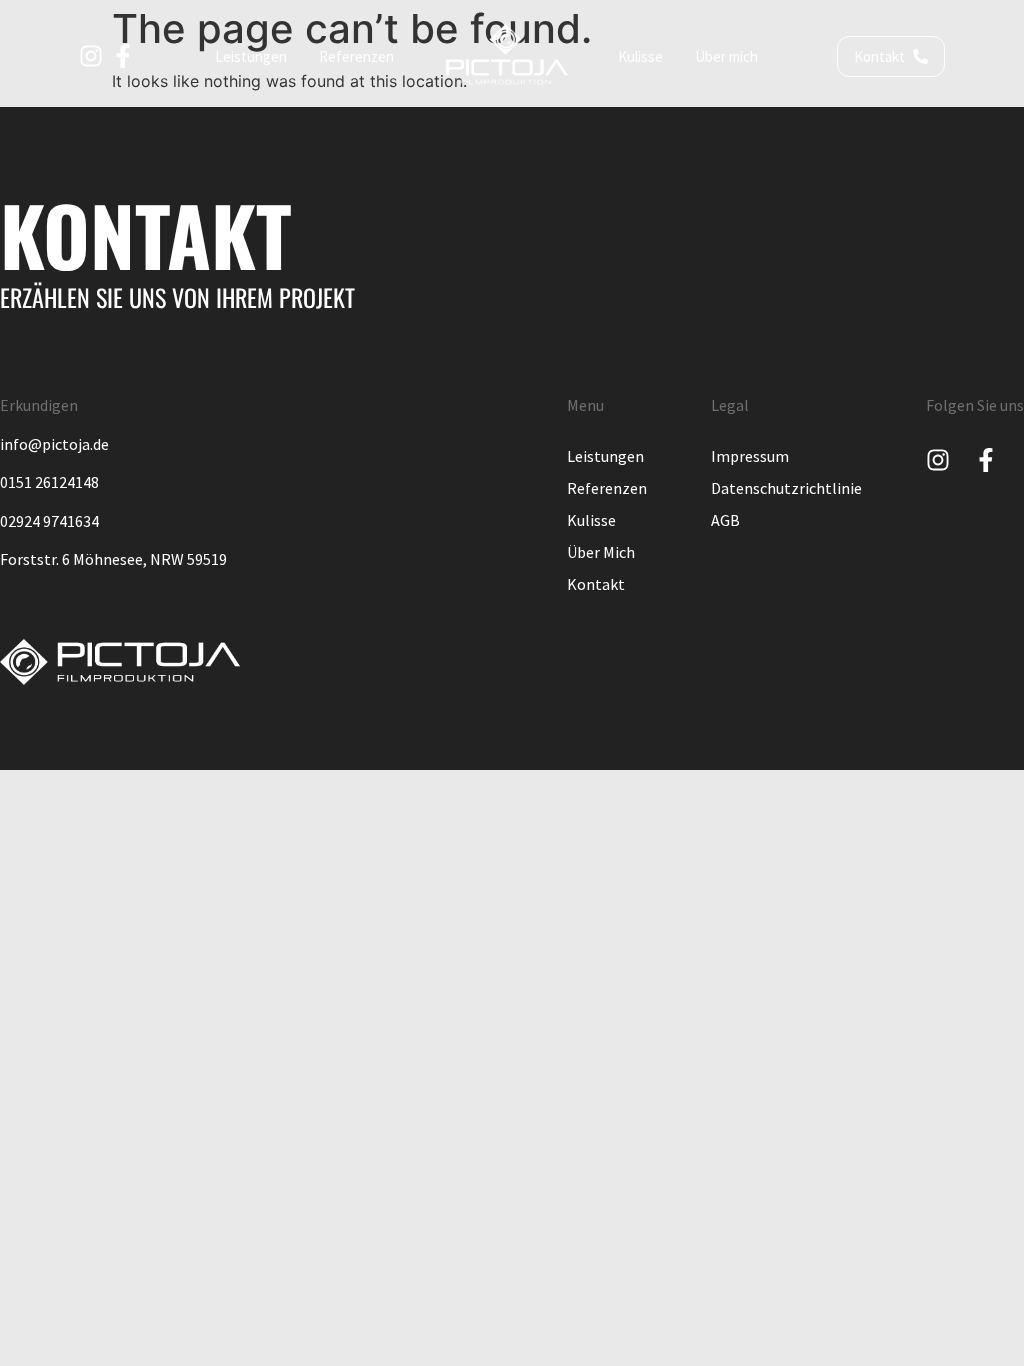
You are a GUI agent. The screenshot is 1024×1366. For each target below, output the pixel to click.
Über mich (601, 552)
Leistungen (605, 456)
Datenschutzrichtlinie (786, 488)
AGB (725, 520)
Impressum (750, 456)
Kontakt (596, 584)
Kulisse (591, 520)
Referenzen (607, 488)
